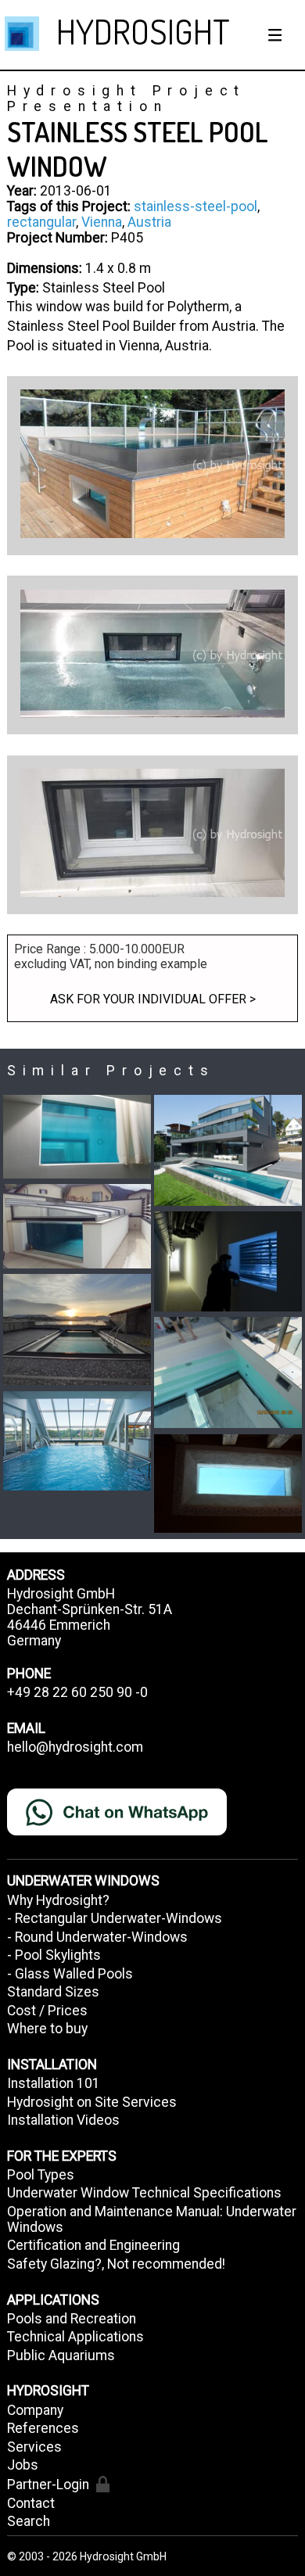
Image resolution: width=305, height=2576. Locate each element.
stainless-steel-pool (196, 206)
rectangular (41, 222)
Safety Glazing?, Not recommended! (116, 2264)
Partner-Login (48, 2485)
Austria (149, 222)
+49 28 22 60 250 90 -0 (77, 1692)
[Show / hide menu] (275, 35)
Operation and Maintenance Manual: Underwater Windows (152, 2219)
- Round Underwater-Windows (97, 1937)
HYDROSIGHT (143, 31)
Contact (31, 2503)
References (43, 2428)
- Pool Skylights (54, 1955)
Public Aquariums (61, 2355)
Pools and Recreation (72, 2319)
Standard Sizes (53, 1992)
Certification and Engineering (93, 2245)
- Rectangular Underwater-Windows (115, 1918)
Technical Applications (75, 2337)
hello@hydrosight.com (75, 1747)
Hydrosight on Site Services (92, 2102)
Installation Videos (63, 2120)
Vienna (102, 222)
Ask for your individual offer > (153, 999)
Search (29, 2521)
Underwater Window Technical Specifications (144, 2193)
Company (35, 2410)
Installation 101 (54, 2083)
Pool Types (41, 2175)
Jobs (23, 2465)
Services (34, 2447)
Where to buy (47, 2029)
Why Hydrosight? (58, 1900)
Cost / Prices (47, 2011)
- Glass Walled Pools (70, 1974)
